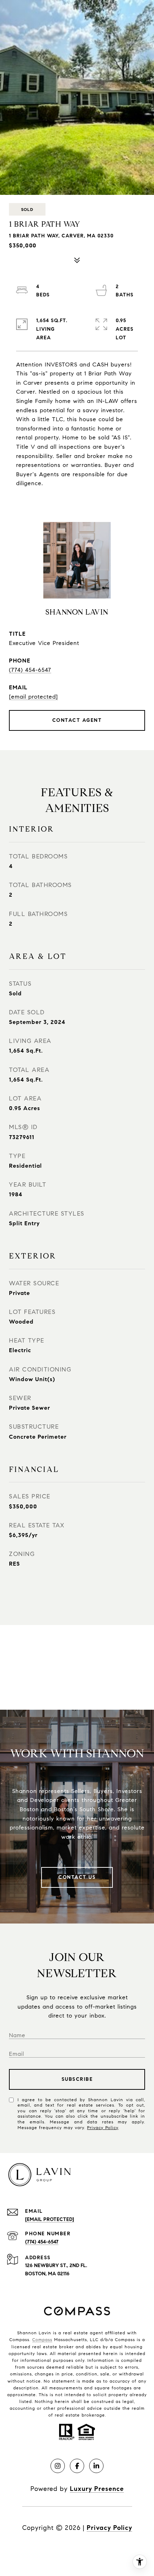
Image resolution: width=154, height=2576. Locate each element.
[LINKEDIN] (96, 2466)
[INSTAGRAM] (58, 2466)
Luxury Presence (97, 2489)
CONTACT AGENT (77, 720)
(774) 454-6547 (30, 670)
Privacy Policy (103, 2127)
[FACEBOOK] (77, 2466)
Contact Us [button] (77, 1877)
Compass (42, 2339)
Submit (77, 2079)
